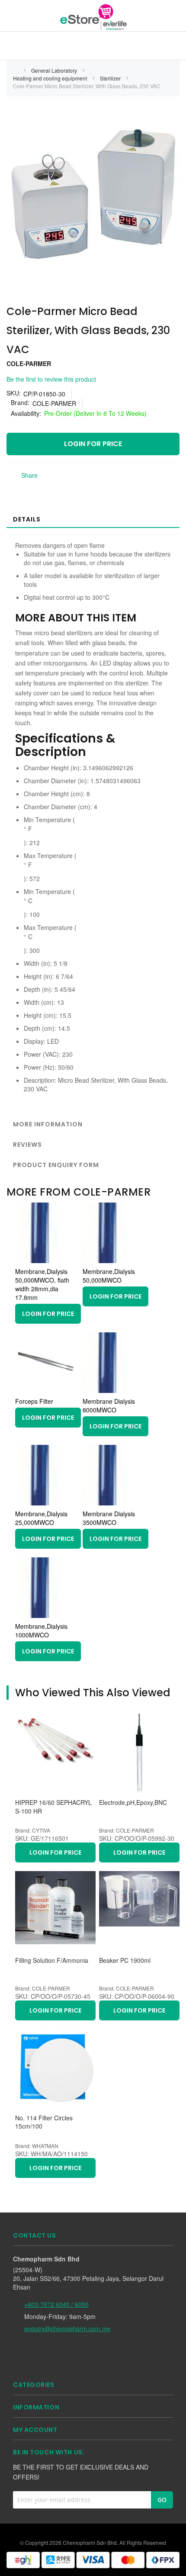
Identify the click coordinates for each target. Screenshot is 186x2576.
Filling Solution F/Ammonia (52, 1960)
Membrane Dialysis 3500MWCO (109, 1518)
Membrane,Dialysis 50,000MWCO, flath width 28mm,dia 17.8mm (42, 1284)
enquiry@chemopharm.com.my (67, 2328)
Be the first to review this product (51, 379)
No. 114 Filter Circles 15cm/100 (44, 2122)
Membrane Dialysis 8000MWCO (109, 1405)
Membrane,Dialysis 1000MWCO (41, 1631)
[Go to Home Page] (16, 70)
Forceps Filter (34, 1401)
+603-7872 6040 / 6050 (56, 2304)
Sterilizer (111, 78)
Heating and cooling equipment (51, 78)
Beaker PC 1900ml (125, 1960)
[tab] (93, 519)
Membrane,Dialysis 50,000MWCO (109, 1276)
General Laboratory (55, 70)
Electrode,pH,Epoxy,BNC (133, 1803)
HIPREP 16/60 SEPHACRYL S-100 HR (53, 1807)
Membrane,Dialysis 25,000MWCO (41, 1518)
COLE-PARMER (29, 363)
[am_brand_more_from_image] (45, 1261)
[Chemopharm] (93, 17)
